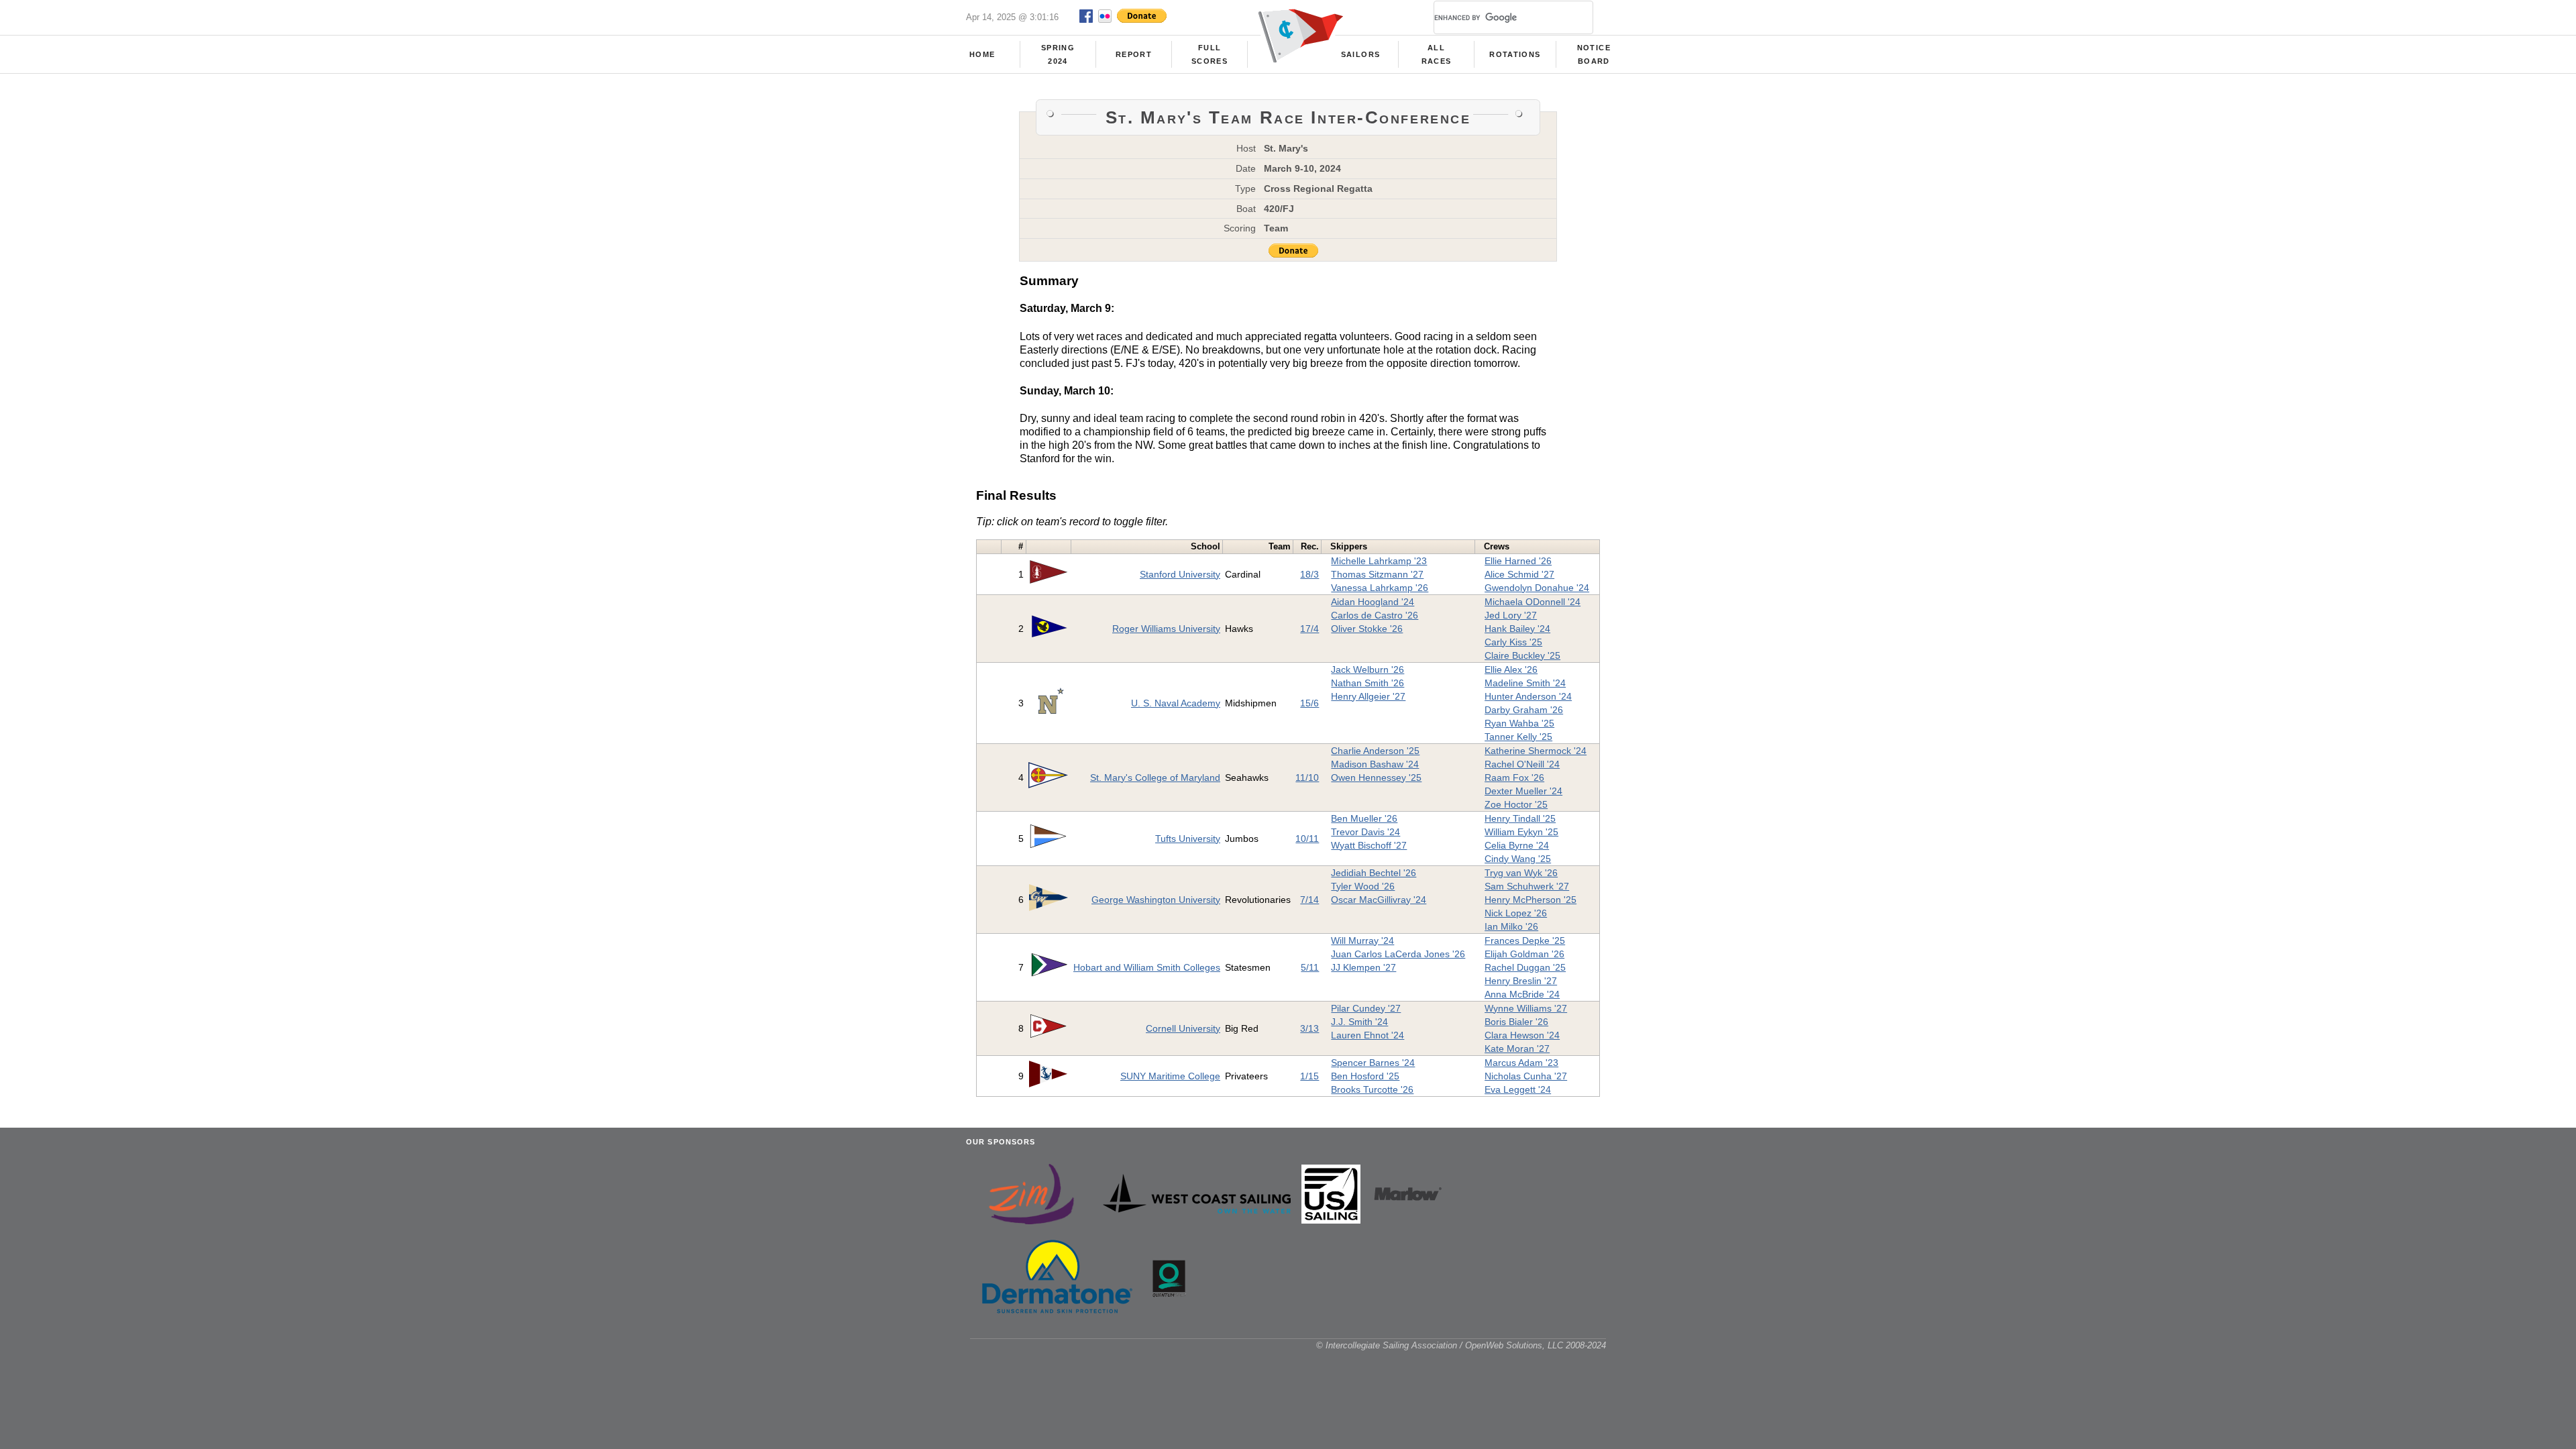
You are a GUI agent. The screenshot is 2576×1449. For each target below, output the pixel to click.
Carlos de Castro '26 (1375, 615)
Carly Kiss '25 (1513, 642)
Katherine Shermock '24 (1536, 751)
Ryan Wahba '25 (1519, 723)
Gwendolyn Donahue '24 (1537, 588)
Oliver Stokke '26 (1367, 629)
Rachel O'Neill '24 (1522, 764)
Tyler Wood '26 (1363, 886)
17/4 (1309, 629)
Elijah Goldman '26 (1524, 954)
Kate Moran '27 (1517, 1049)
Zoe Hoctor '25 (1516, 804)
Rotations (1515, 54)
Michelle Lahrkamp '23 (1379, 561)
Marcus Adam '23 (1521, 1063)
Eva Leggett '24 (1518, 1089)
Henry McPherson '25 (1531, 900)
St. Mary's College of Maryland (1155, 777)
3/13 (1309, 1028)
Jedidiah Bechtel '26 (1374, 873)
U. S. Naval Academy (1176, 703)
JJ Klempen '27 (1363, 967)
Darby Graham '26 (1524, 710)
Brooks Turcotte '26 (1372, 1089)
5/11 (1310, 967)
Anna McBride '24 (1522, 994)
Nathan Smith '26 (1367, 683)
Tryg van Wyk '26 (1521, 873)
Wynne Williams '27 (1526, 1008)
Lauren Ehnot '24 (1367, 1035)
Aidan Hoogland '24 (1373, 602)
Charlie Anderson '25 (1375, 751)
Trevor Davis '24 (1365, 832)
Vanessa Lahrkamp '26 (1380, 588)
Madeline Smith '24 (1525, 683)
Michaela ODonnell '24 (1533, 602)
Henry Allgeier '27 (1368, 696)
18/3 (1309, 574)
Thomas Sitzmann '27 (1377, 574)
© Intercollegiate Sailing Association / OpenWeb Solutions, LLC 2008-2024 (1461, 1345)
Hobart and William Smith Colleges (1147, 967)
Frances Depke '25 (1525, 941)
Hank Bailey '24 (1517, 629)
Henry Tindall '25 (1520, 818)
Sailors (1360, 54)
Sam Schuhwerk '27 (1527, 886)
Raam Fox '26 (1514, 777)
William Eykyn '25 (1521, 832)
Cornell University (1183, 1028)
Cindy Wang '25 (1518, 859)
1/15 (1309, 1076)
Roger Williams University (1166, 629)
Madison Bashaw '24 (1375, 764)
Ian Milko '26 (1511, 926)
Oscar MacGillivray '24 (1379, 900)
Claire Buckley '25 (1522, 655)
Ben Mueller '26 (1364, 818)
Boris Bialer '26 (1516, 1022)
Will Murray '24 (1362, 941)
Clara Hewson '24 (1522, 1035)
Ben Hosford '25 (1365, 1076)
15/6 (1309, 703)
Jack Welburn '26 (1367, 669)
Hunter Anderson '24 (1528, 696)
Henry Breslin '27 (1521, 981)
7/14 (1309, 900)
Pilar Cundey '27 (1366, 1008)
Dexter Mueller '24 (1523, 791)
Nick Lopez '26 (1516, 913)
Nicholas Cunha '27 (1526, 1076)
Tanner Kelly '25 (1518, 737)
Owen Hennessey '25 (1376, 777)
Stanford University (1180, 574)
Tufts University (1188, 839)
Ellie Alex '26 (1511, 669)
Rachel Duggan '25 (1525, 967)
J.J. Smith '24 (1359, 1022)
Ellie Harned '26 (1518, 561)
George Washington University (1156, 900)
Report (1134, 54)
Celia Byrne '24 (1517, 845)
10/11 (1307, 839)
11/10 (1307, 777)
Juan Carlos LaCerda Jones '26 (1398, 954)
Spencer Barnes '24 (1373, 1063)
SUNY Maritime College (1170, 1076)
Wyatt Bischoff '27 (1369, 845)
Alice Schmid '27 (1519, 574)
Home (982, 54)
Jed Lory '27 (1511, 615)
